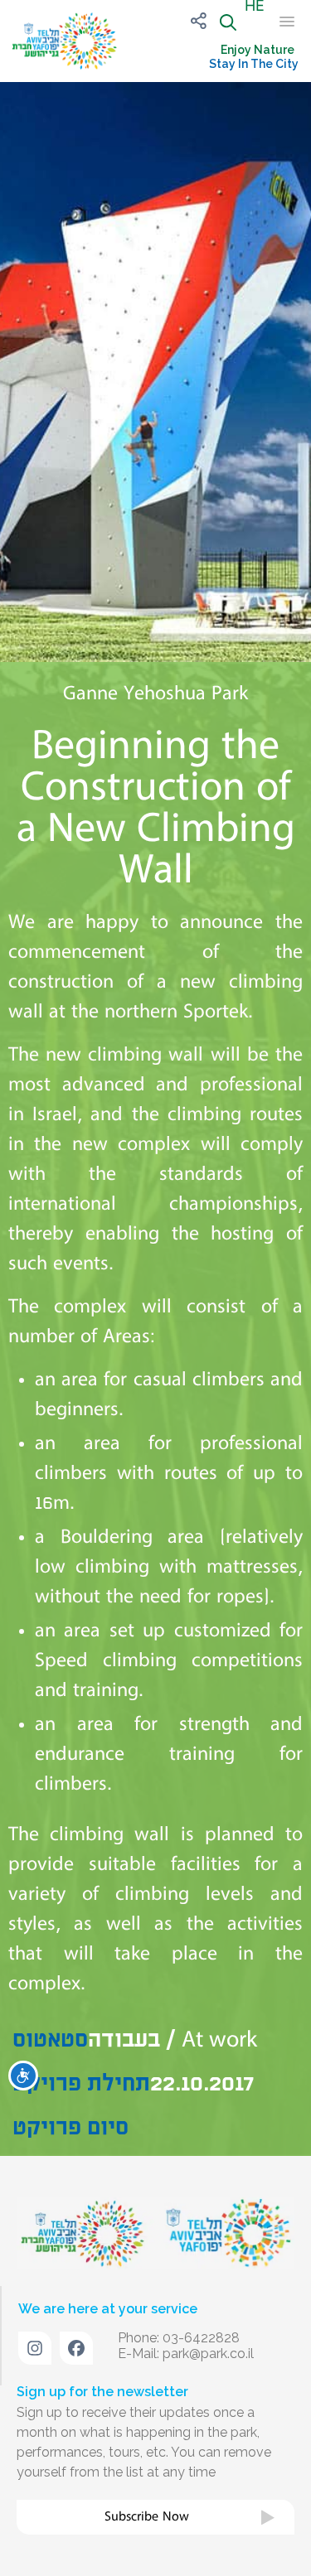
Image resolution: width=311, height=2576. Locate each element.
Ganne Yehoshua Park (155, 694)
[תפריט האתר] (282, 22)
